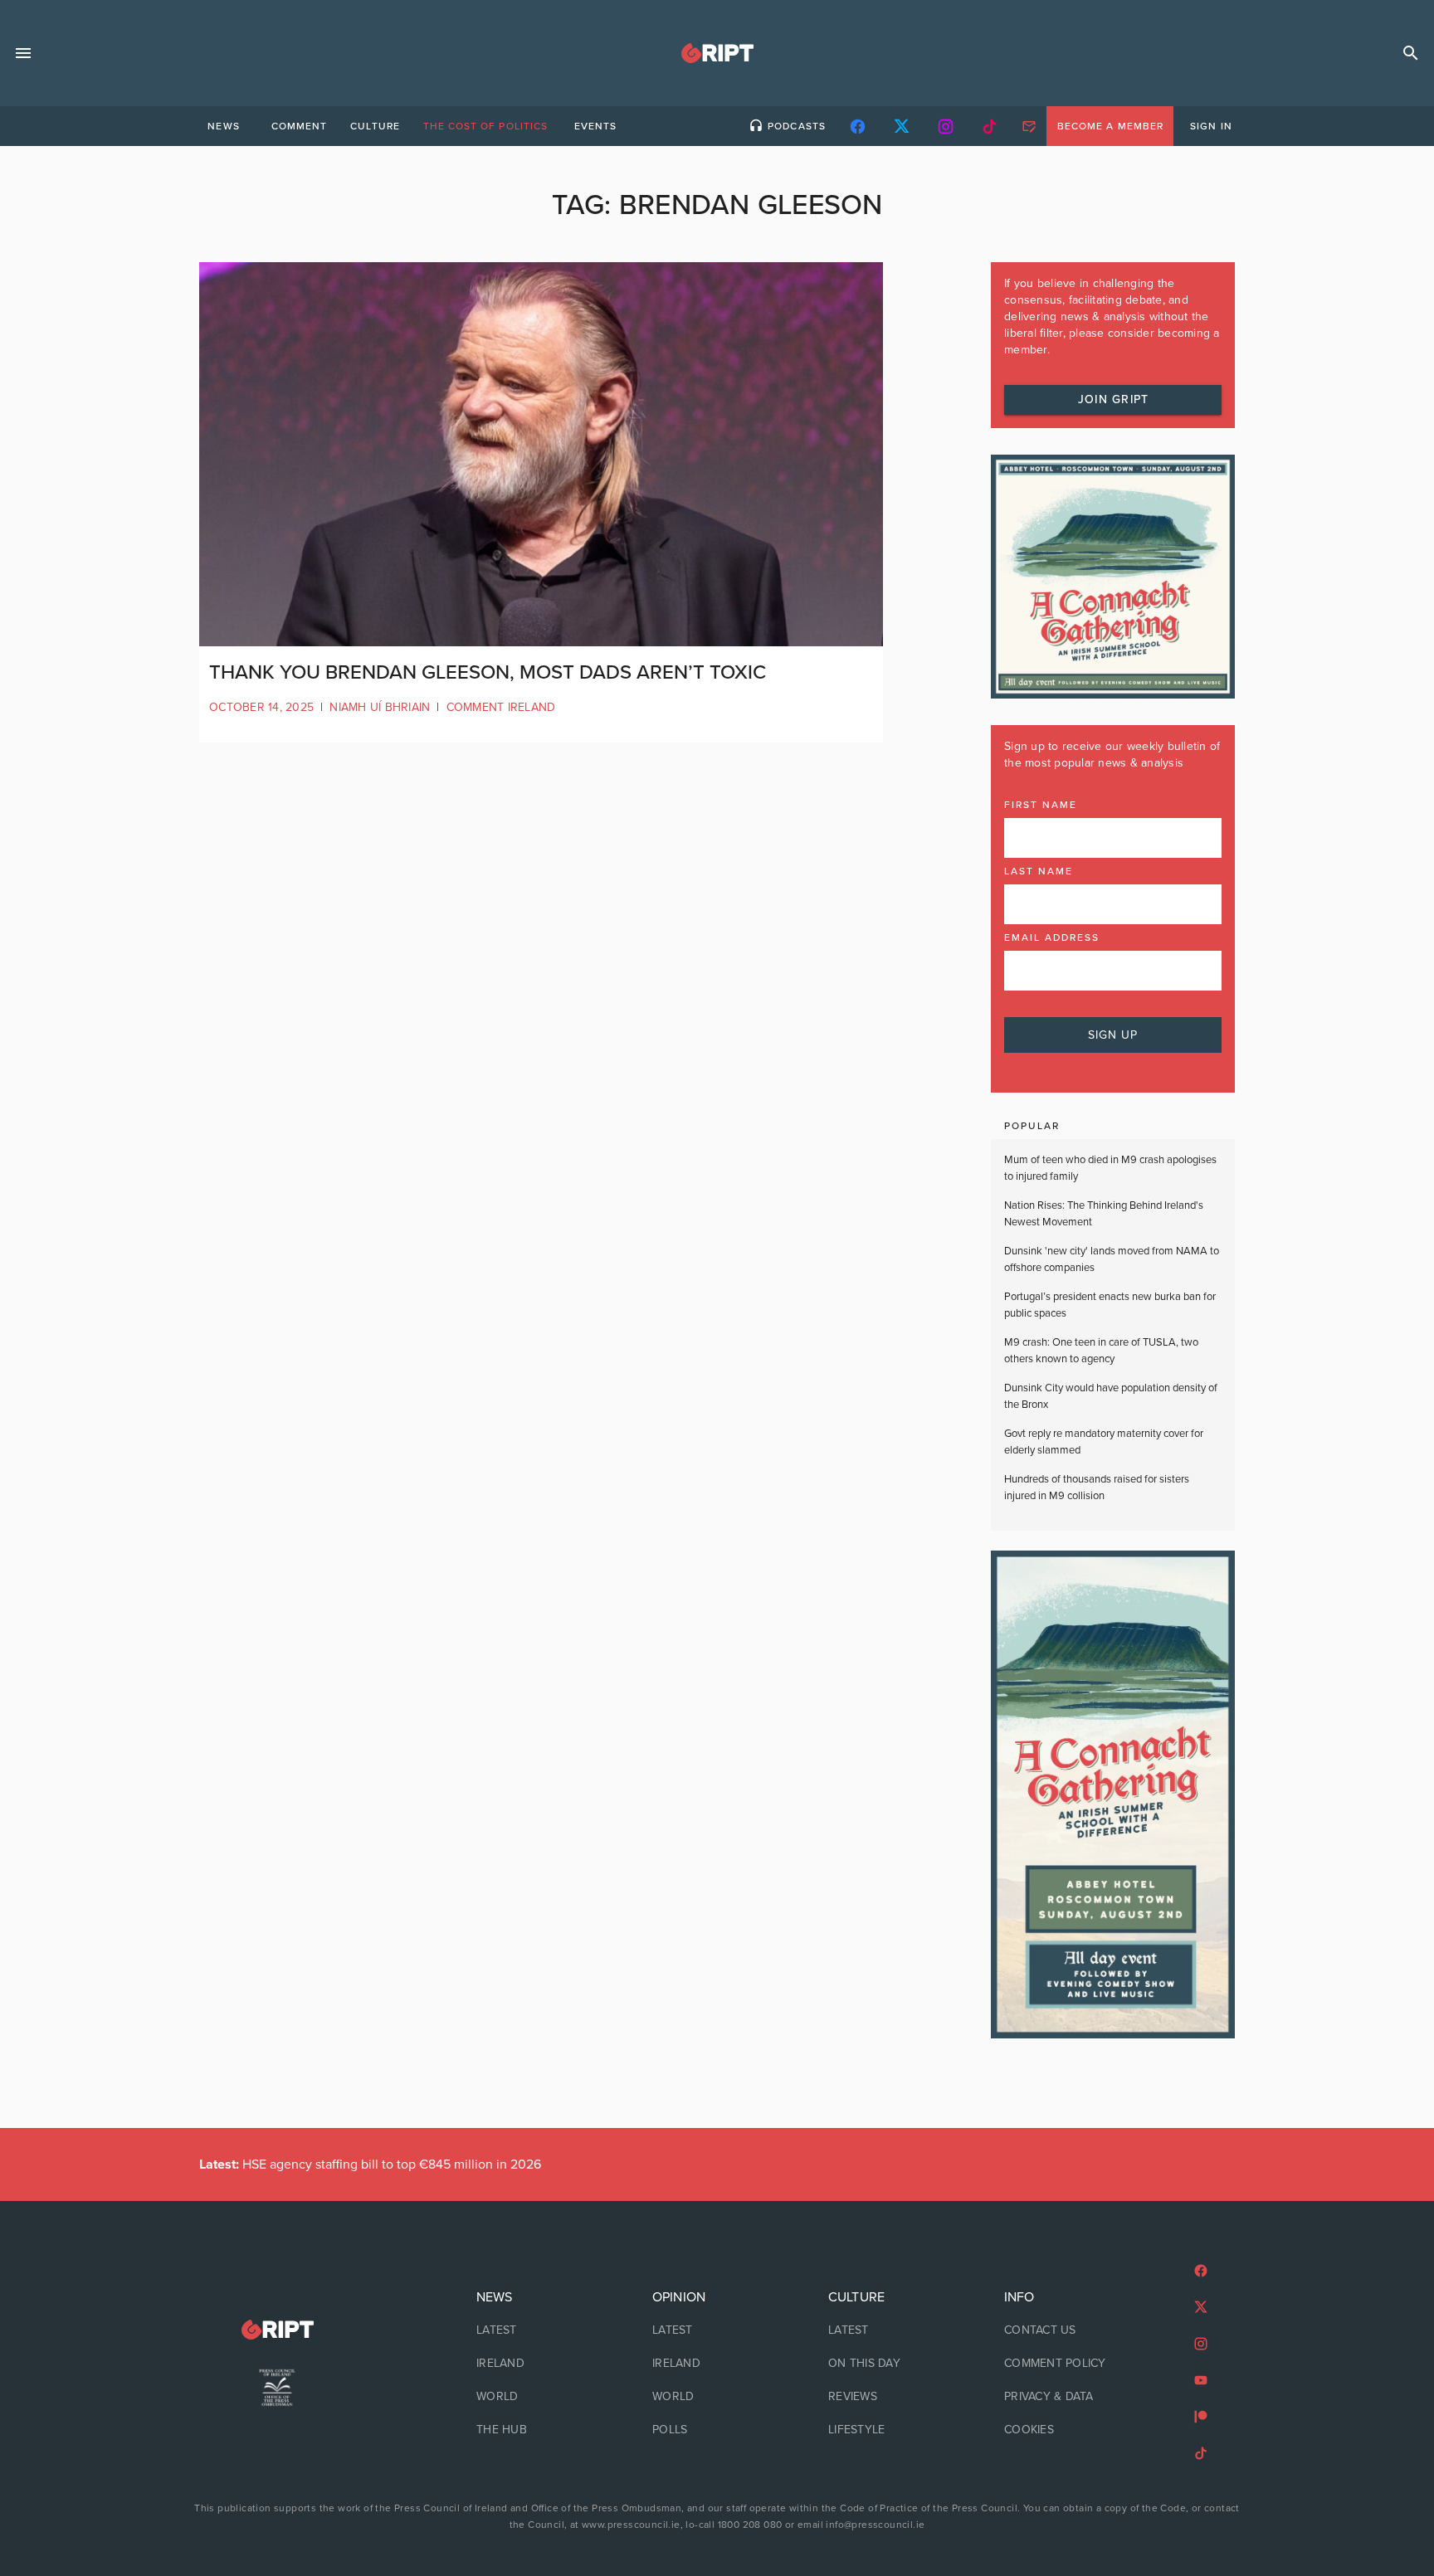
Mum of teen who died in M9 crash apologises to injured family (1110, 1168)
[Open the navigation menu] (23, 53)
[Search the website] (1411, 53)
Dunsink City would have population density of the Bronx (1111, 1396)
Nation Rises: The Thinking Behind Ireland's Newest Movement (1104, 1214)
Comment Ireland (501, 707)
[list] (541, 2364)
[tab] (223, 126)
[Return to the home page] (277, 2330)
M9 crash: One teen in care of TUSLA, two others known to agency (1101, 1351)
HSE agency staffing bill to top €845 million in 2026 (370, 2165)
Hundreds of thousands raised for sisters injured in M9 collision (1097, 1488)
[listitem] (541, 2330)
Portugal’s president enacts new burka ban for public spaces (1110, 1305)
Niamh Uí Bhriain (380, 707)
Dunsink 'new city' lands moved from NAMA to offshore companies (1112, 1259)
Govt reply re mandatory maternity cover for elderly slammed (1104, 1442)
